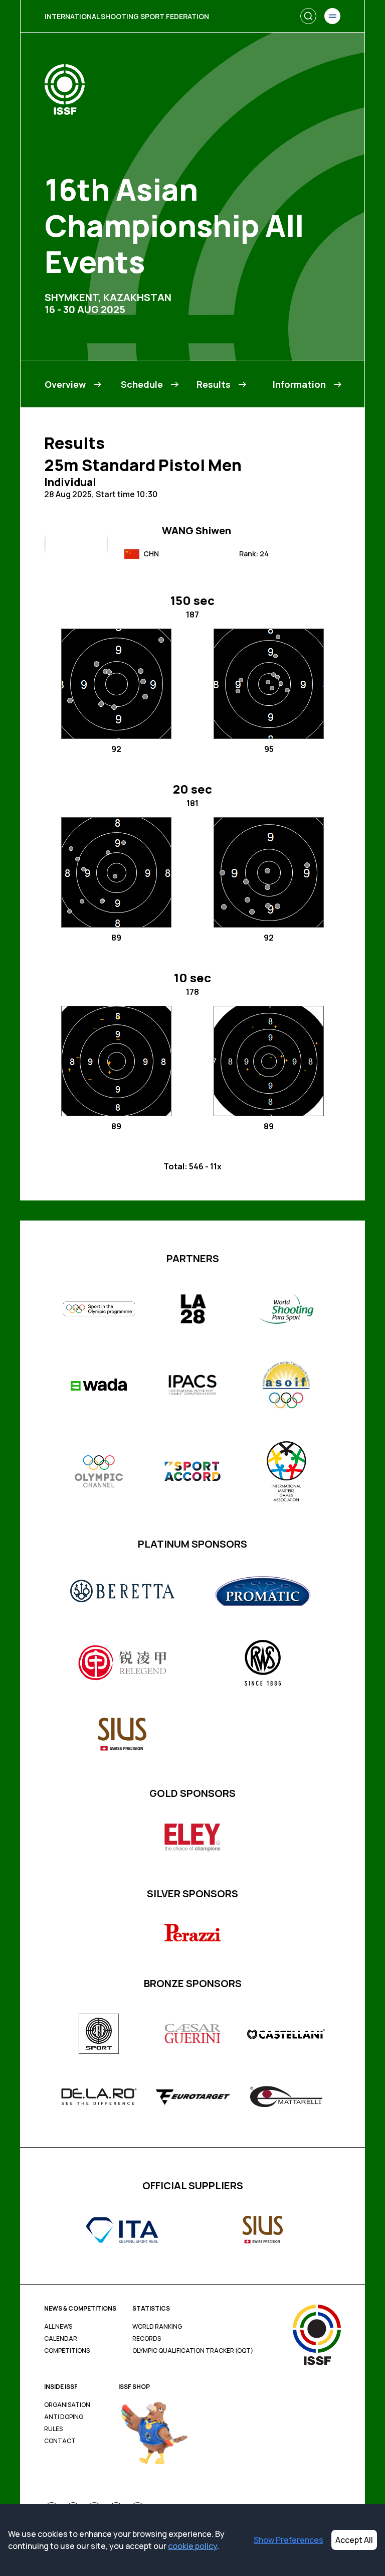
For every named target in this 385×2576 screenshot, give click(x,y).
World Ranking (157, 2327)
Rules (53, 2429)
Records (147, 2339)
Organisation (67, 2405)
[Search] (308, 16)
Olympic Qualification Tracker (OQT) (193, 2351)
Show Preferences (288, 2540)
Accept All (354, 2540)
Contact (60, 2441)
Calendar (61, 2339)
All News (58, 2327)
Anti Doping (64, 2417)
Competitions (67, 2351)
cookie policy (192, 2546)
